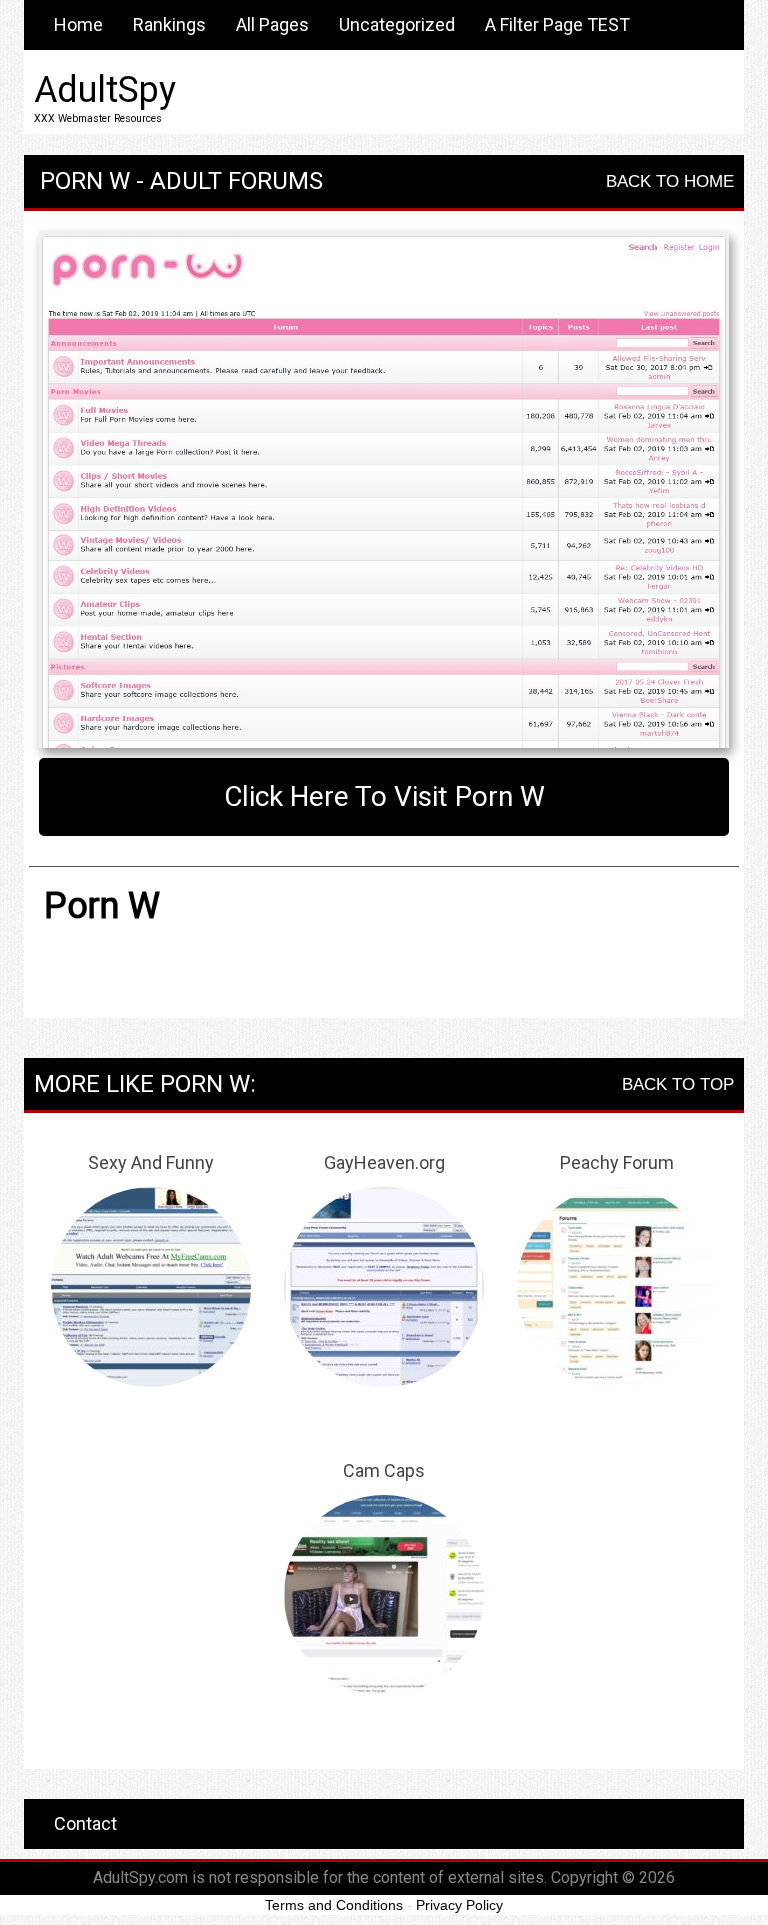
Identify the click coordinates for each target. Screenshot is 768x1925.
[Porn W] (384, 490)
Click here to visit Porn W (384, 796)
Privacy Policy (459, 1905)
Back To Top (678, 1084)
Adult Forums (236, 181)
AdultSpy (105, 90)
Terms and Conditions (334, 1905)
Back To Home (670, 181)
